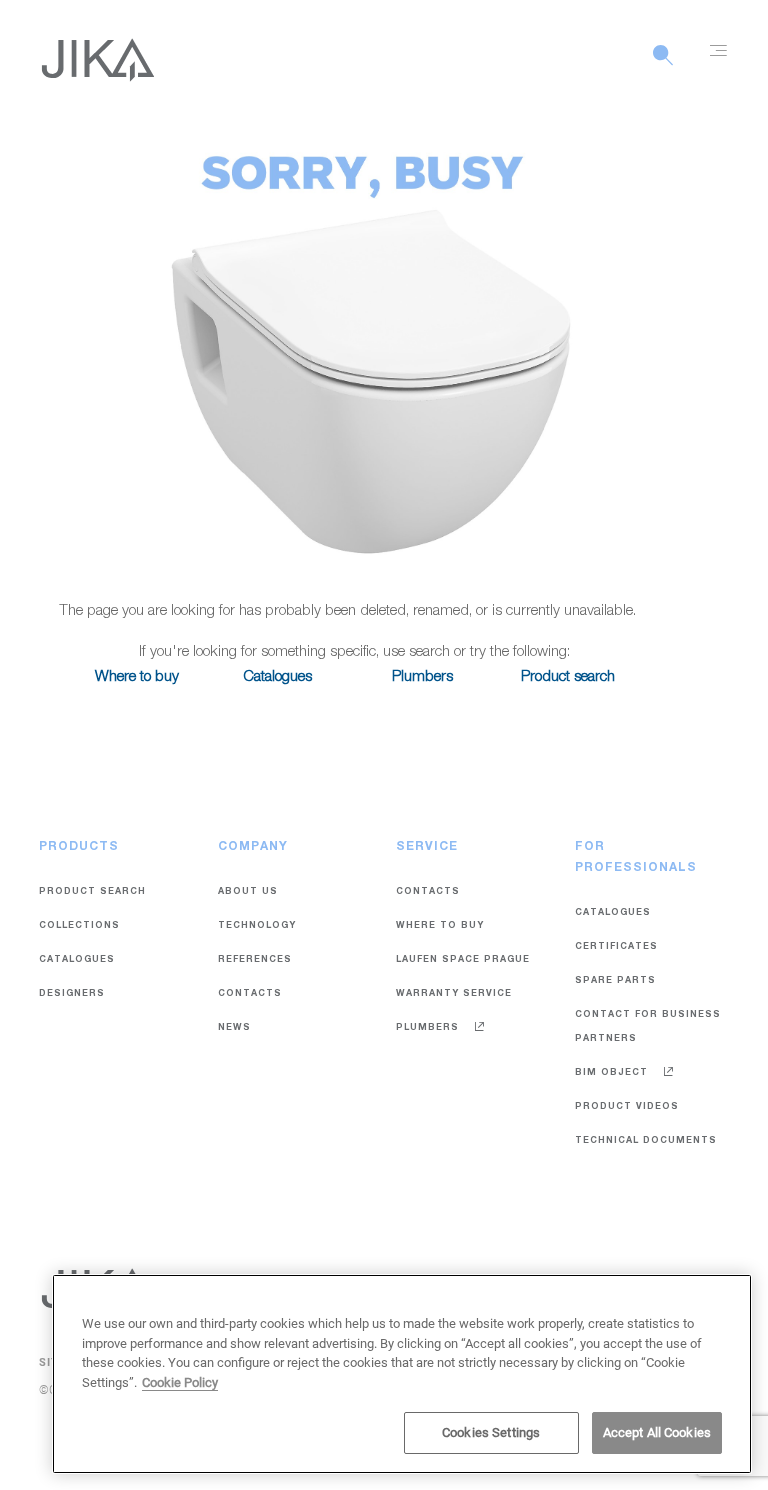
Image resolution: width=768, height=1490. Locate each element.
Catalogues (277, 677)
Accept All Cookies (657, 1432)
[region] (402, 1374)
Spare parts (615, 981)
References (255, 960)
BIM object (613, 1073)
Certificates (616, 947)
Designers (72, 994)
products (79, 847)
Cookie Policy (180, 1382)
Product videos (627, 1107)
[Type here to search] (663, 66)
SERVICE (427, 847)
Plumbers (422, 677)
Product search (568, 677)
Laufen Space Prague (463, 960)
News (234, 1028)
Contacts (250, 994)
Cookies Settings (491, 1432)
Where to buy (137, 677)
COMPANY (253, 847)
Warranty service (454, 994)
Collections (79, 926)
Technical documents (646, 1141)
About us (248, 892)
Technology (257, 926)
